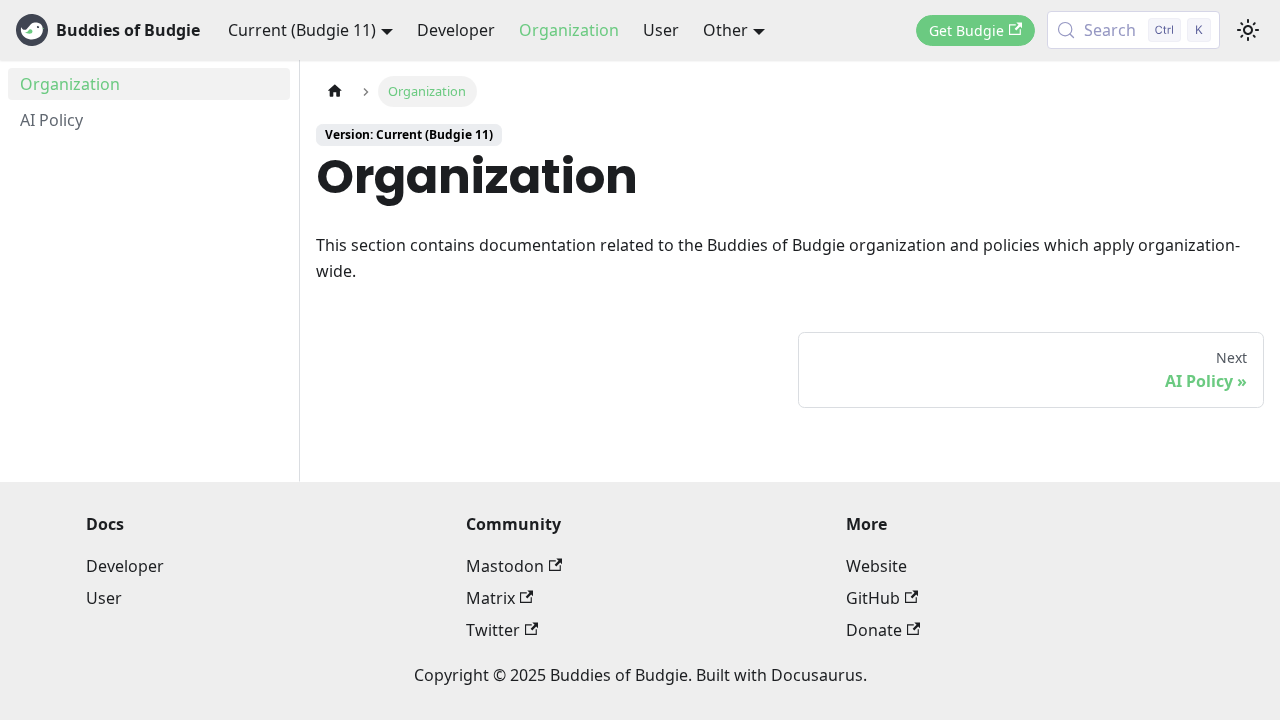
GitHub (873, 598)
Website (876, 566)
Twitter (493, 630)
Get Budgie (966, 30)
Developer (456, 30)
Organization (569, 30)
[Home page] (335, 91)
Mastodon (505, 566)
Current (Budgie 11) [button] (302, 30)
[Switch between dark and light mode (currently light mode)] (1248, 30)
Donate (874, 630)
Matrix (490, 598)
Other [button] (725, 30)
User (661, 30)
